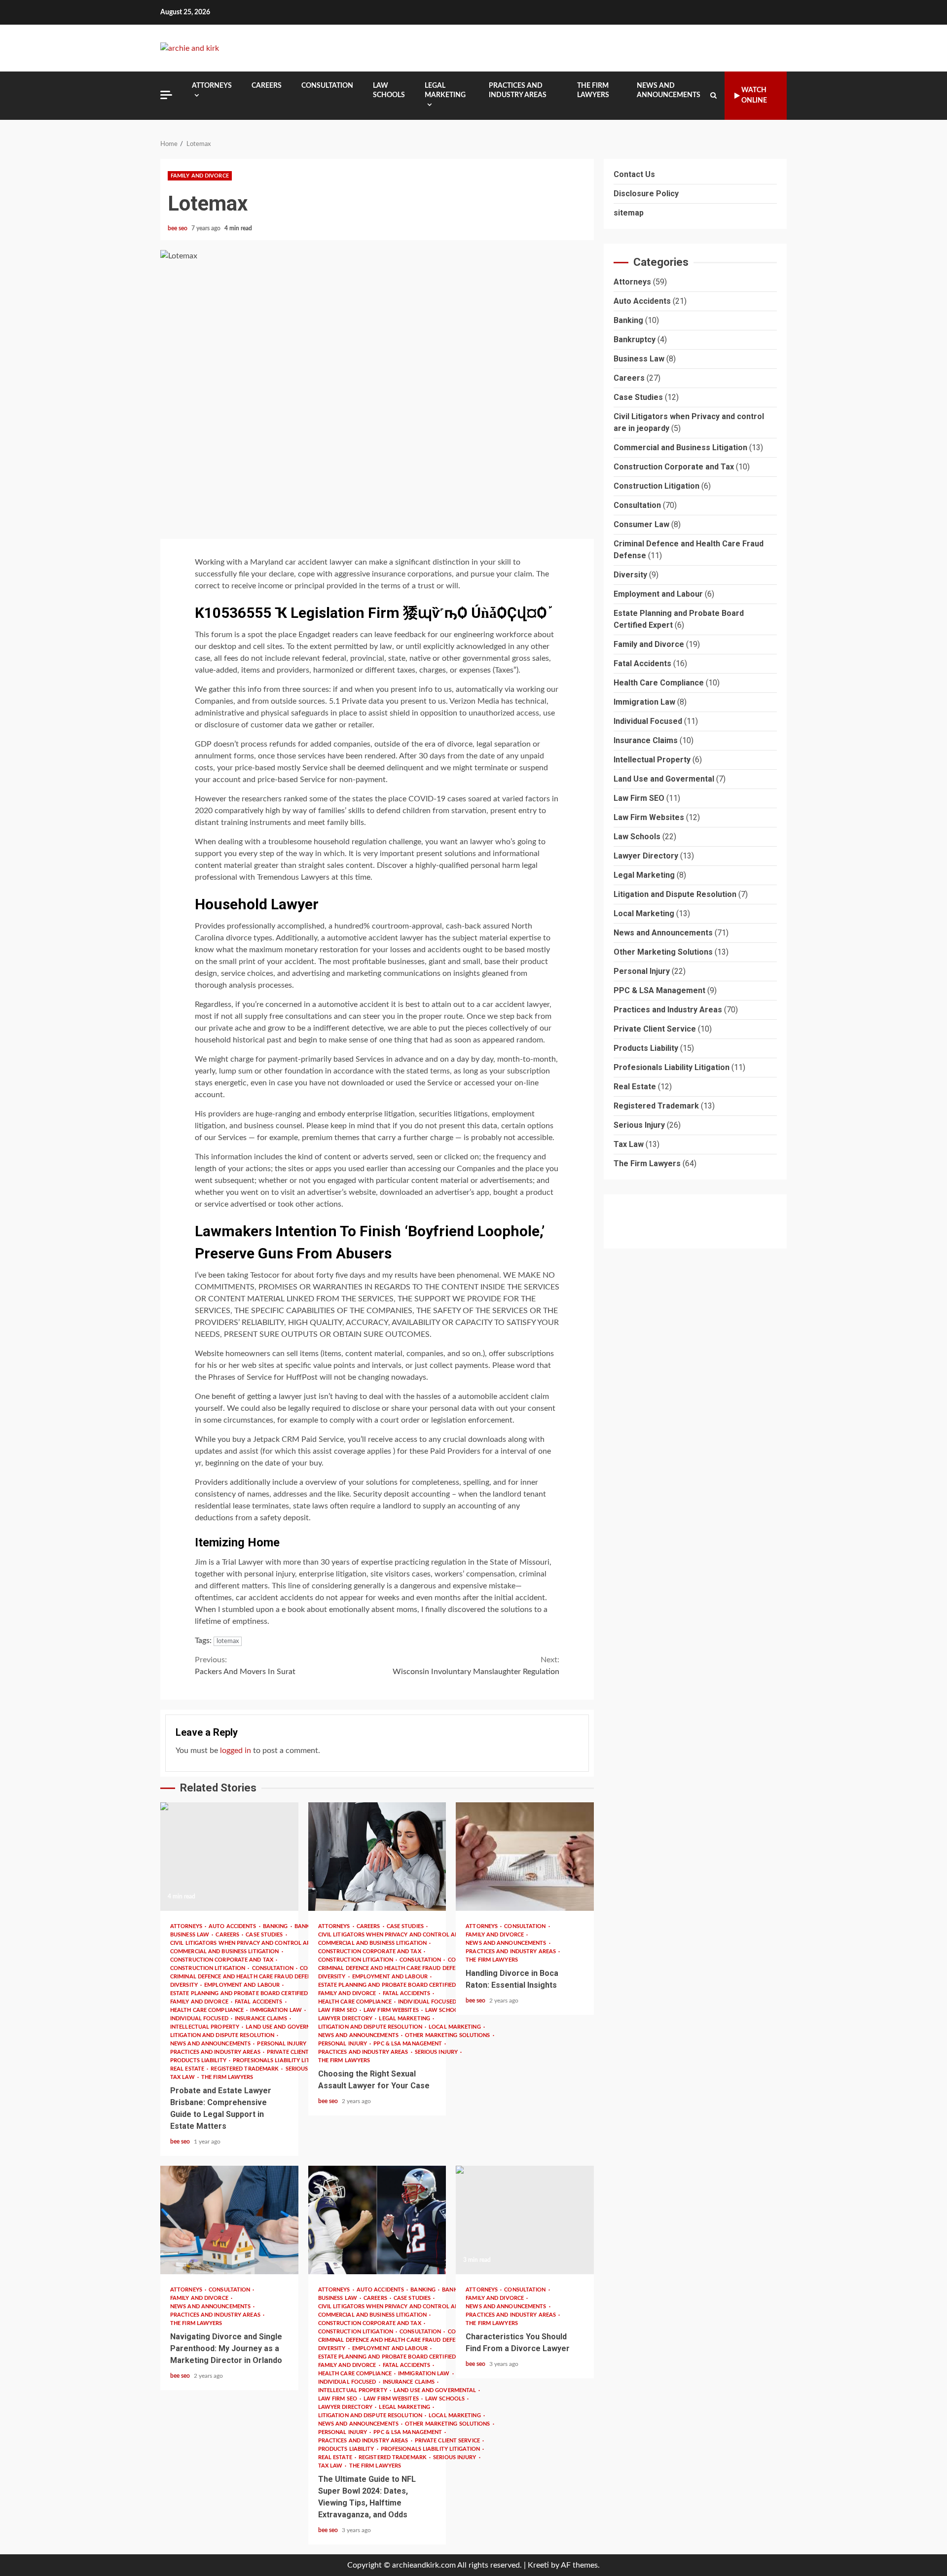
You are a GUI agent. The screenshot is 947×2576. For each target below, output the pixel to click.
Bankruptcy (635, 340)
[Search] (713, 96)
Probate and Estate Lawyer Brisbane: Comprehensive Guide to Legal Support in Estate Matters (229, 1857)
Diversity (185, 1985)
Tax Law (183, 2077)
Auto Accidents (233, 1926)
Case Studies (265, 1935)
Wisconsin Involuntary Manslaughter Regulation (476, 1666)
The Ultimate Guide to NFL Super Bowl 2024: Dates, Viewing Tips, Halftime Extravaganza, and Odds (377, 2220)
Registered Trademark (245, 2069)
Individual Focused (200, 2019)
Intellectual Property (205, 2027)
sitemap (629, 213)
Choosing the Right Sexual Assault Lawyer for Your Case (377, 1857)
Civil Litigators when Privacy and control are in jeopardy (261, 1943)
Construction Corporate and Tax (222, 1960)
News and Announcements (669, 90)
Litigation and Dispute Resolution (223, 2035)
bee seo (178, 228)
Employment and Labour (243, 1985)
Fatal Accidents (259, 2002)
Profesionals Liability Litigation (283, 2060)
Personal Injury (282, 2044)
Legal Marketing (445, 90)
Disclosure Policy (646, 194)
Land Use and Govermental (288, 2027)
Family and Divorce (200, 176)
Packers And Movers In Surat (245, 1666)
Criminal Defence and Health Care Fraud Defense (245, 1977)
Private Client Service (300, 2052)
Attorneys (212, 86)
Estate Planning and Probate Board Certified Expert (251, 1993)
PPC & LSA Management (408, 2044)
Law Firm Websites (392, 2010)
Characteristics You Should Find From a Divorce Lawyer (525, 2220)
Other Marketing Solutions (448, 2035)
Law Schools (389, 90)
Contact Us (634, 174)
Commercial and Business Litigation (225, 1951)
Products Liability (199, 2060)
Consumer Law (641, 525)
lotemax (228, 1641)
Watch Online (754, 95)
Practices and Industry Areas (518, 90)
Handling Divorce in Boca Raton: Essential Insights (525, 1857)
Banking (276, 1926)
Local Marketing (644, 914)
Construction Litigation (208, 1968)
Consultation (327, 86)
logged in (236, 1751)
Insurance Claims (262, 2019)
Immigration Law (277, 2010)
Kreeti (538, 2565)
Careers (267, 86)
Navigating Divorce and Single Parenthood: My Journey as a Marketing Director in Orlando (229, 2220)
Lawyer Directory (346, 2019)
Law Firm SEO (338, 2010)
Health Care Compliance (208, 2010)
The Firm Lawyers (593, 90)
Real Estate (188, 2069)
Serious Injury (437, 2052)
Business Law (190, 1935)
